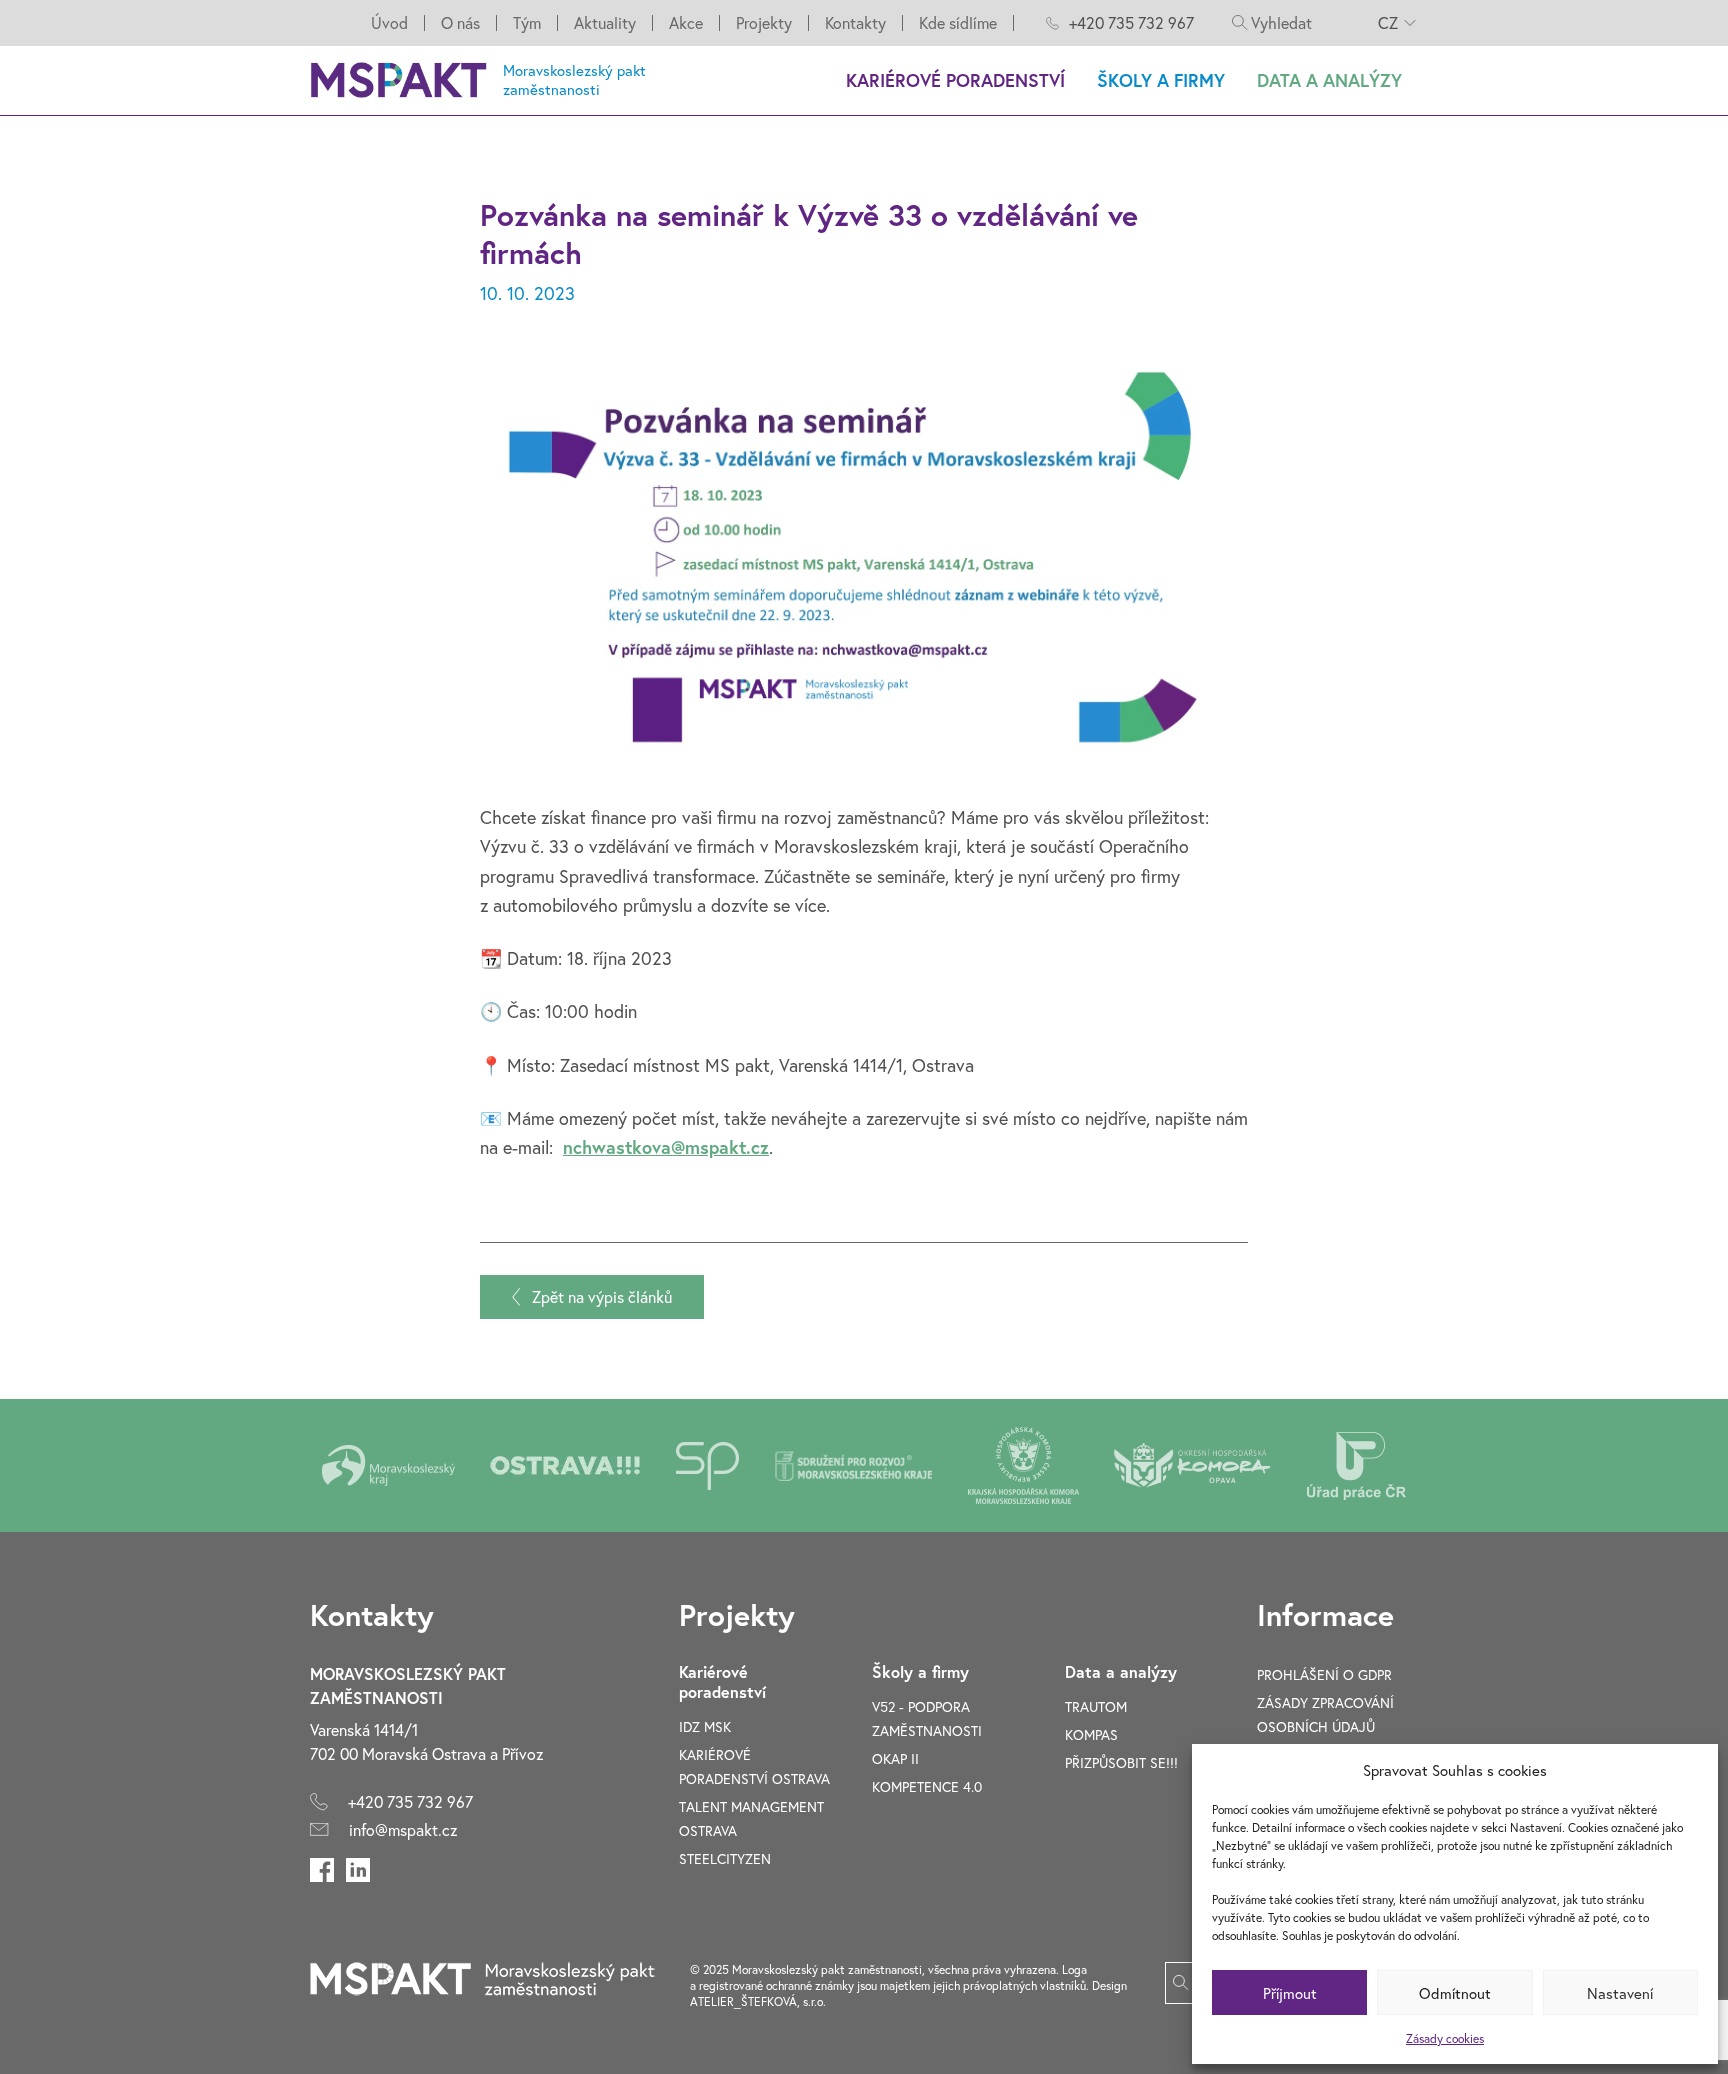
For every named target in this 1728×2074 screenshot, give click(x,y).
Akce (686, 23)
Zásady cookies (1445, 2038)
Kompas (1091, 1734)
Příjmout (1290, 1993)
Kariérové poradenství (955, 80)
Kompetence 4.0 (927, 1786)
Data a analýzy (1329, 80)
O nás (460, 23)
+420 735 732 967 (1131, 22)
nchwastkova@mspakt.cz (666, 1147)
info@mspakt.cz (403, 1829)
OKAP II (895, 1758)
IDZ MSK (705, 1726)
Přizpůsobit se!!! (1121, 1762)
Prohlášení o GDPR (1324, 1674)
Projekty (764, 23)
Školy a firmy (1161, 80)
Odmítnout (1455, 1993)
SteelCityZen (725, 1858)
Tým (527, 23)
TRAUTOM (1096, 1706)
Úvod (389, 23)
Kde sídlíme (958, 23)
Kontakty (855, 23)
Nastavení (1620, 1993)
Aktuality (605, 23)
